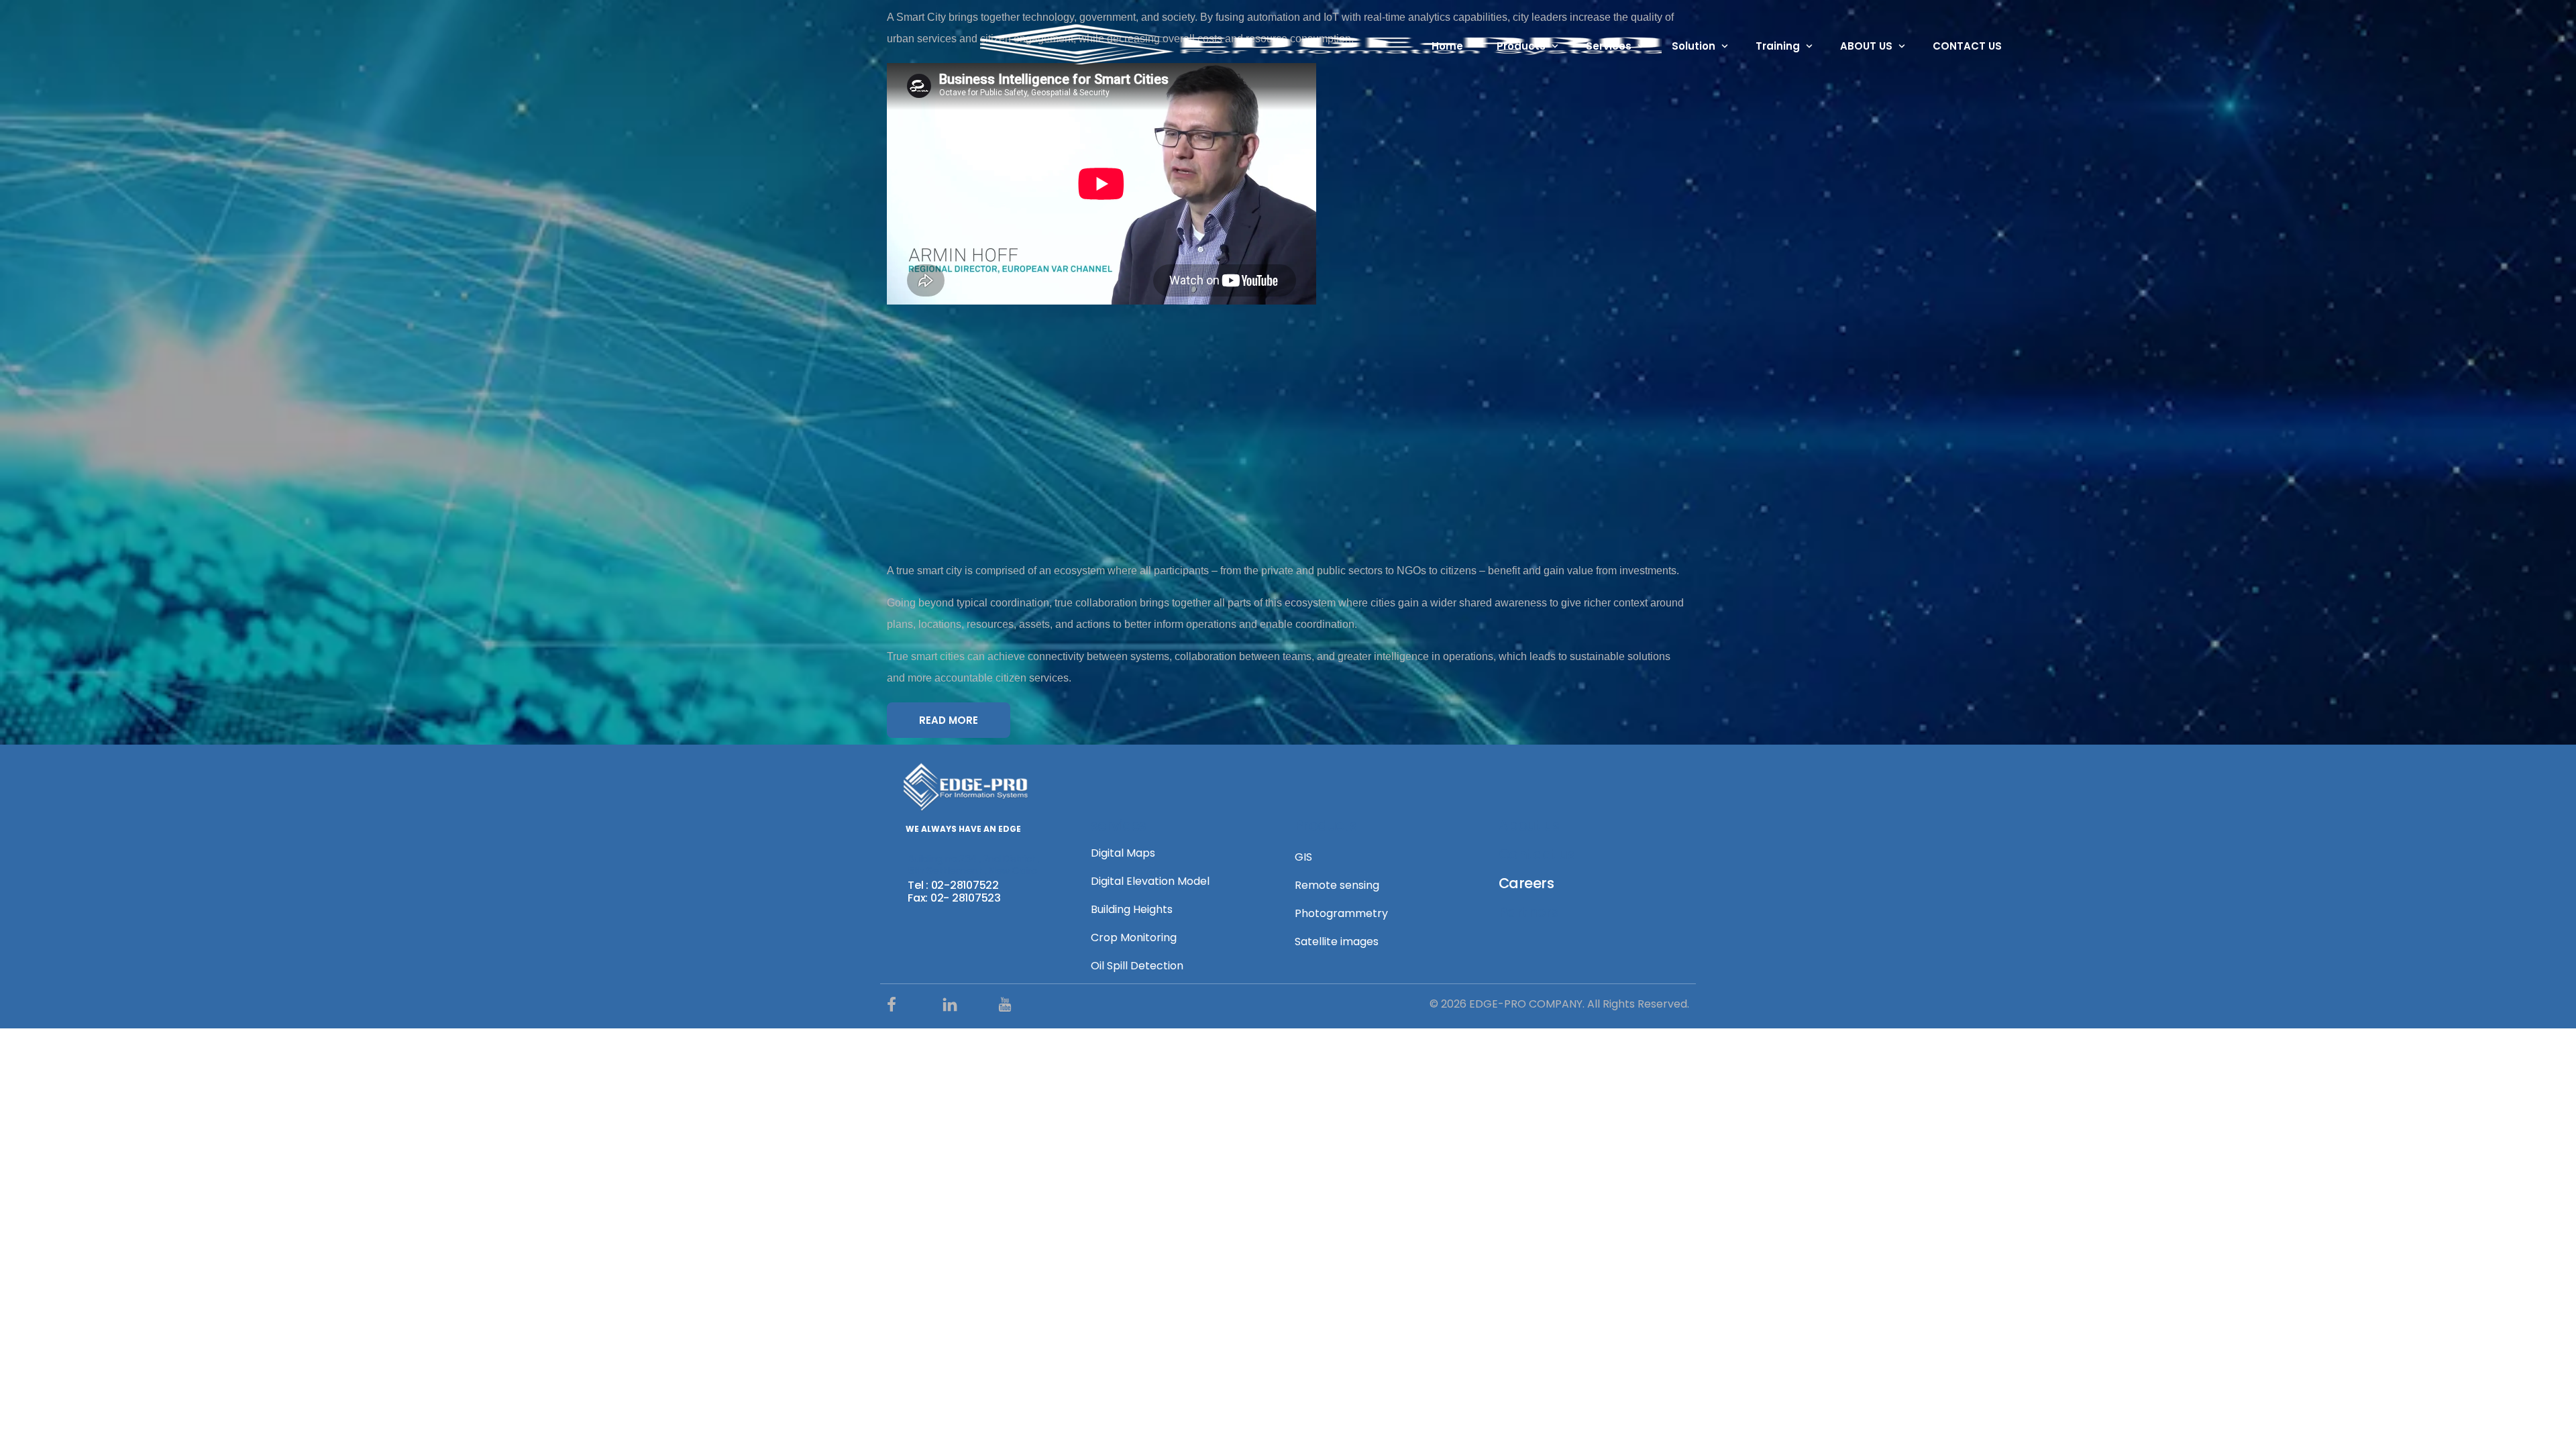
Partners (1528, 912)
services (1118, 825)
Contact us (1537, 854)
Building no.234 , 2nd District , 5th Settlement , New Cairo (974, 864)
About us (1529, 825)
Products (1326, 825)
